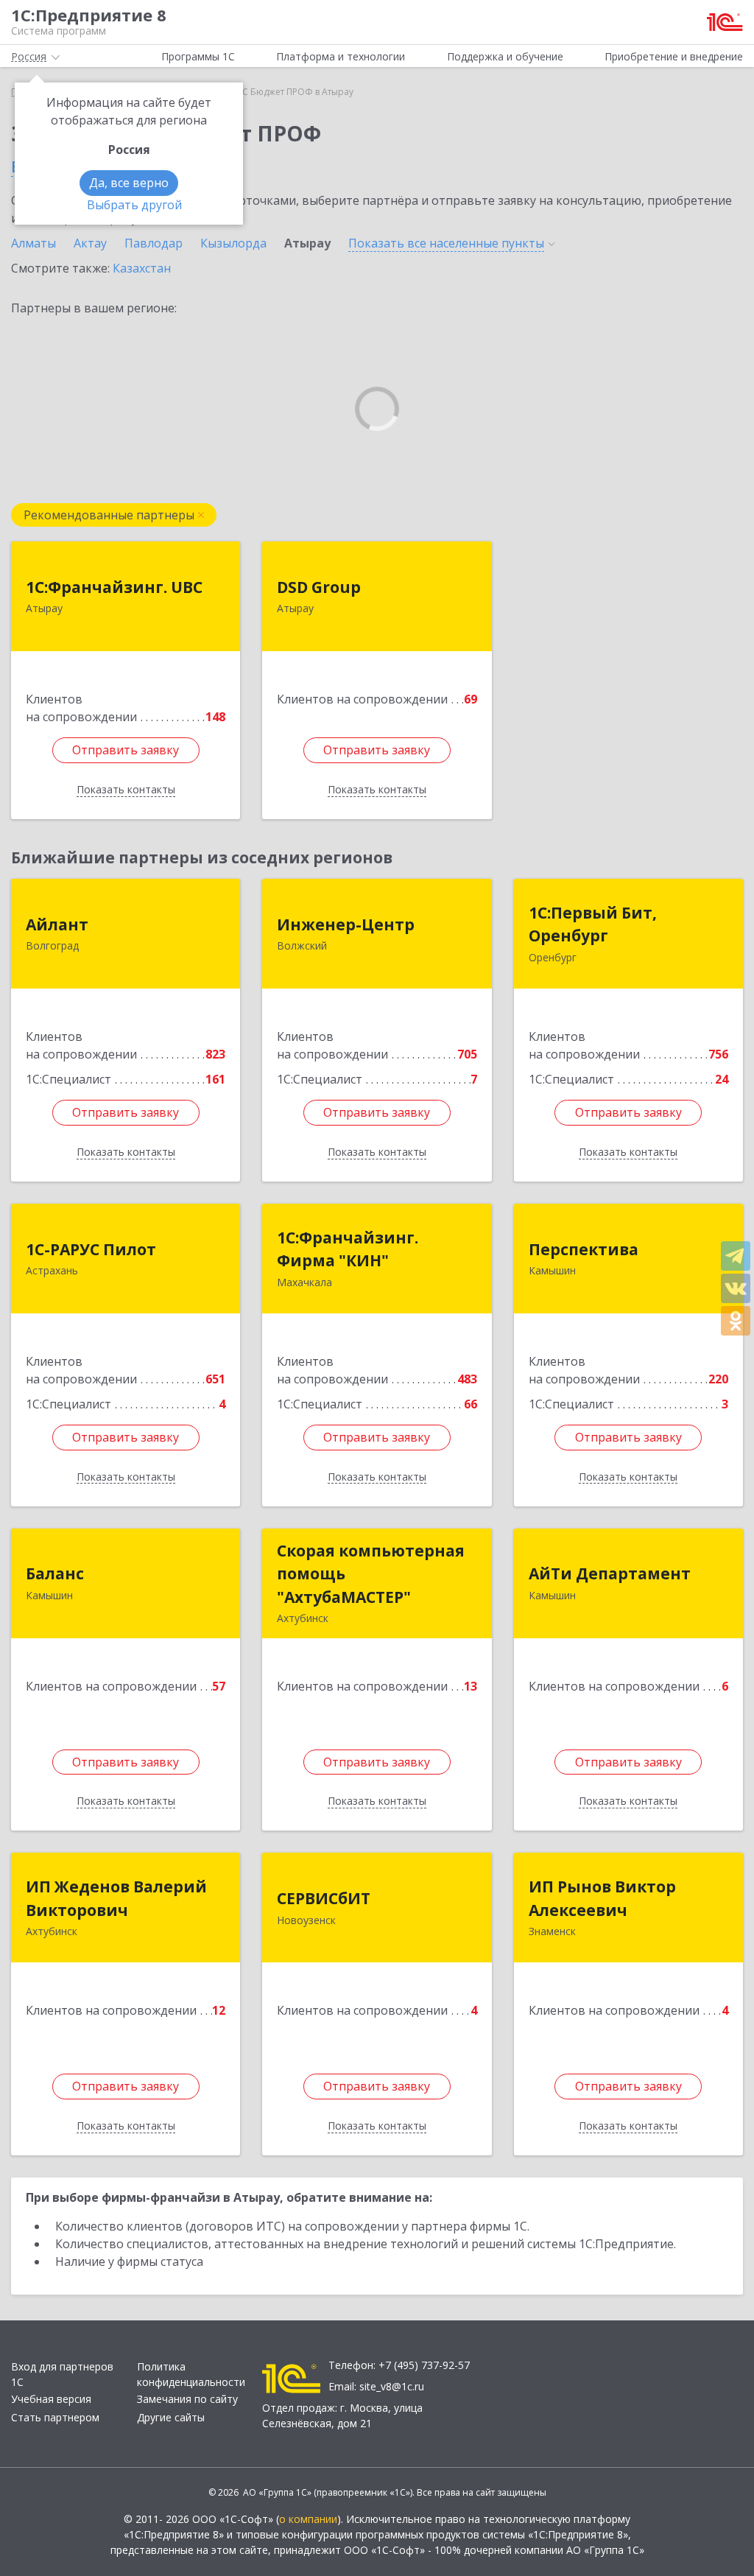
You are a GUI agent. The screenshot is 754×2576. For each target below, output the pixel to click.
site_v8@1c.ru (392, 2386)
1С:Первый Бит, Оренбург (593, 924)
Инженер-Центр (346, 924)
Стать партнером (55, 2417)
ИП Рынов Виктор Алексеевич (602, 1898)
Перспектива (584, 1249)
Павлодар (154, 243)
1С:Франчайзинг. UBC (114, 587)
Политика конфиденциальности (191, 2374)
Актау (90, 243)
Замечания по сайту (187, 2399)
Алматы (34, 243)
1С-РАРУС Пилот (91, 1249)
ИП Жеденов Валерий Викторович (116, 1898)
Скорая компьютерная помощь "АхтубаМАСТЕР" (371, 1574)
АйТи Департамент (610, 1573)
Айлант (57, 924)
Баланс (55, 1573)
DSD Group (319, 587)
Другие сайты (171, 2417)
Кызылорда (233, 243)
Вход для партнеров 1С (62, 2374)
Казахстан (142, 268)
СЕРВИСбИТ (324, 1898)
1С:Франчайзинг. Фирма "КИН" (348, 1249)
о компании (308, 2519)
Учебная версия (51, 2399)
